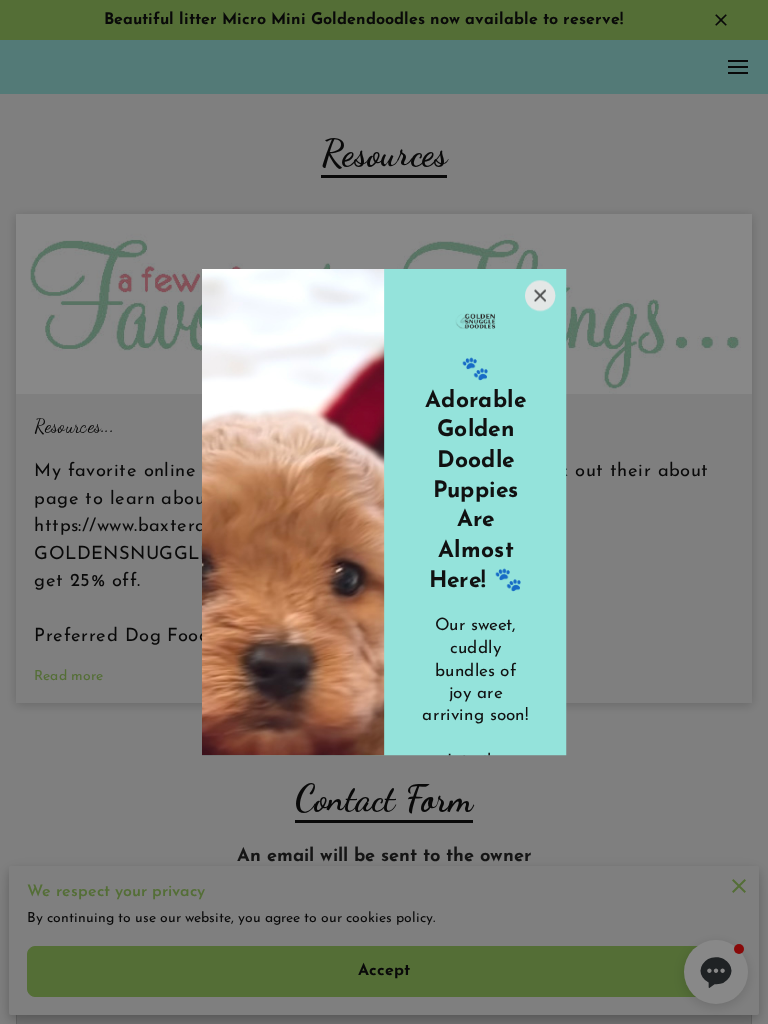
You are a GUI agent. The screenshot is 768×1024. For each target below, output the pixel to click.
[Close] (540, 295)
